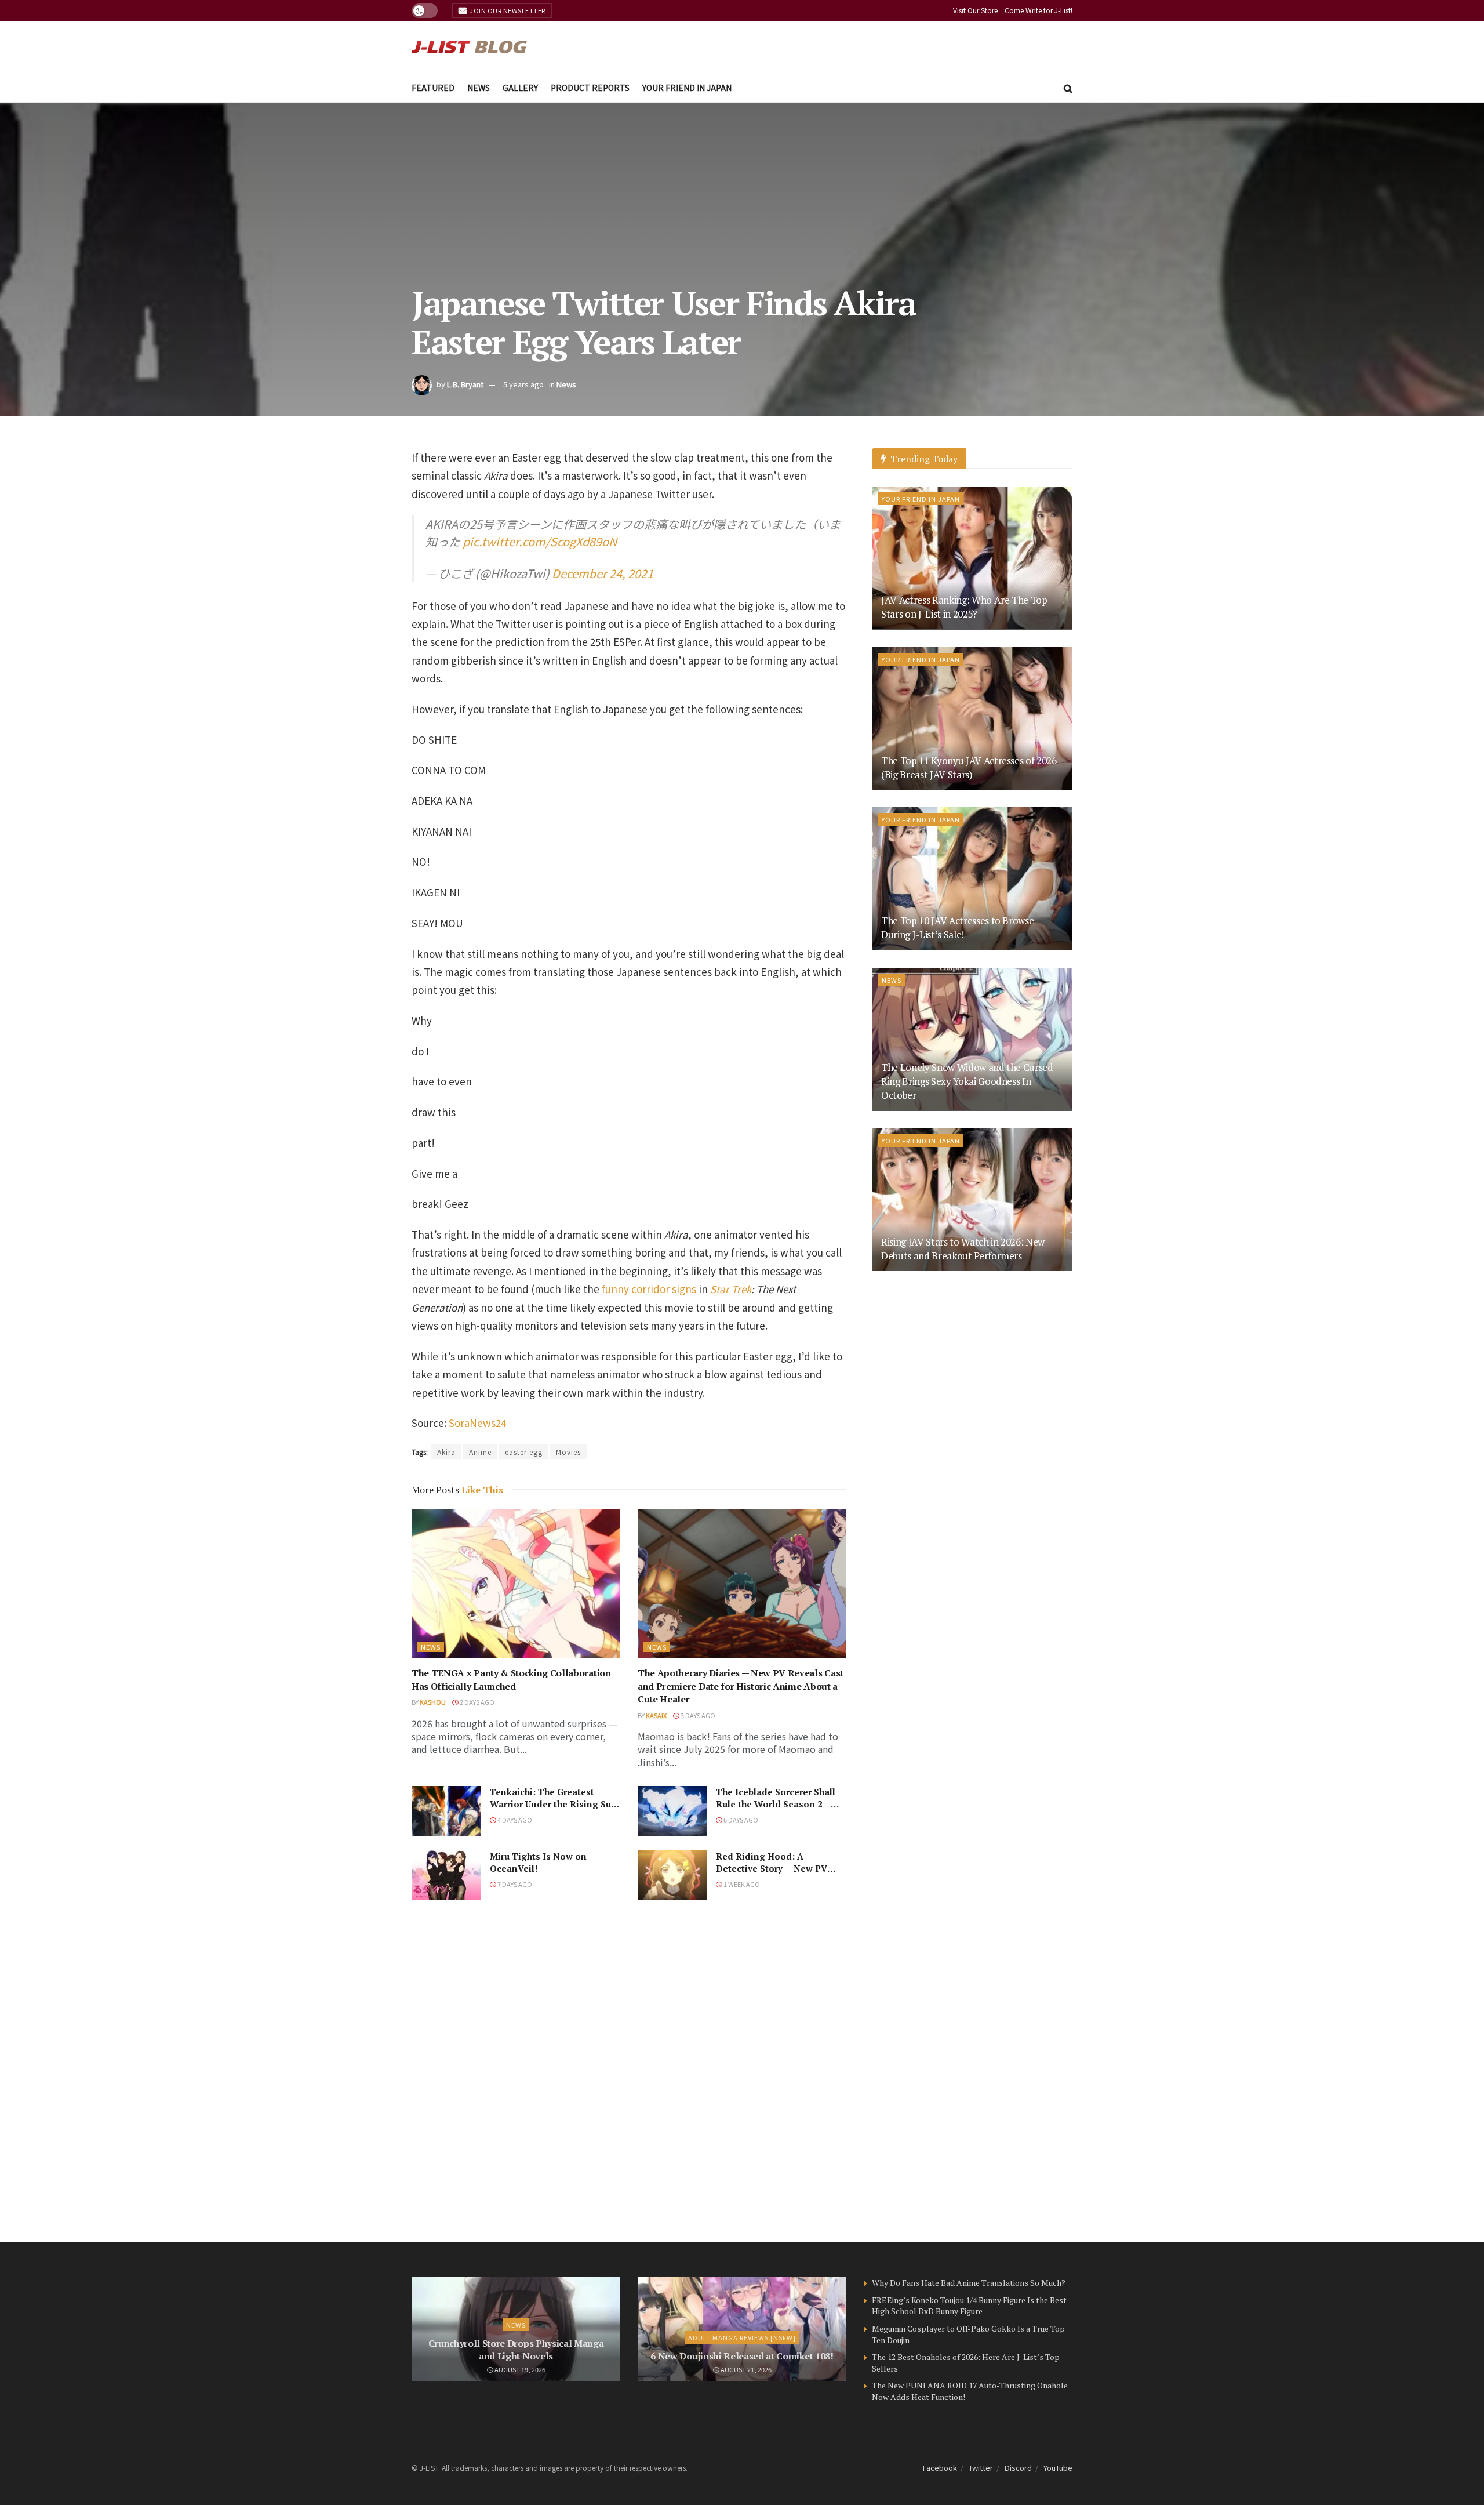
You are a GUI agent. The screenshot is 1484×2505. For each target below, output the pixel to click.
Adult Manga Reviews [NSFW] (742, 2337)
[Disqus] (629, 2071)
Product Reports (590, 88)
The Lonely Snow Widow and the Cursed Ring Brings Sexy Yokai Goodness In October (967, 1081)
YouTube (1058, 2468)
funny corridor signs (649, 1289)
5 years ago (523, 384)
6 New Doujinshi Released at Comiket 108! (742, 2356)
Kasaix (656, 1715)
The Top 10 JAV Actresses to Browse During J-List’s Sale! (957, 927)
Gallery (520, 88)
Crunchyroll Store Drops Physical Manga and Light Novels (516, 2350)
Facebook (940, 2468)
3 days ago (697, 1715)
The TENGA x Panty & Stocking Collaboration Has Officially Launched (511, 1679)
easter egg (524, 1452)
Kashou (433, 1702)
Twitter (981, 2468)
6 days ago (740, 1820)
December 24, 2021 (603, 573)
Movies (568, 1452)
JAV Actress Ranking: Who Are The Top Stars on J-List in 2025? (964, 607)
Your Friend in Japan (687, 88)
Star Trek (731, 1289)
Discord (1018, 2468)
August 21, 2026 (745, 2369)
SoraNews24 (477, 1423)
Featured (433, 88)
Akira (446, 1452)
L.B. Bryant (465, 384)
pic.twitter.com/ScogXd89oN (540, 541)
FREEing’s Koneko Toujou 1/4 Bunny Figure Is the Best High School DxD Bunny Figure (969, 2306)
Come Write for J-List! (1039, 10)
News (479, 88)
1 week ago (741, 1884)
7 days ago (514, 1884)
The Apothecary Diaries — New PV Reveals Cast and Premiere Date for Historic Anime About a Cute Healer (741, 1686)
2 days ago (477, 1702)
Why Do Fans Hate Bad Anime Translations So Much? (969, 2283)
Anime (480, 1452)
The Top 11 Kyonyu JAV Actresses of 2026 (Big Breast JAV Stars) (969, 767)
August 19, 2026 (519, 2369)
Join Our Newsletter (507, 10)
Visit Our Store (975, 10)
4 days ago (514, 1820)
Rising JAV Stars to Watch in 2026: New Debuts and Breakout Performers (963, 1249)
